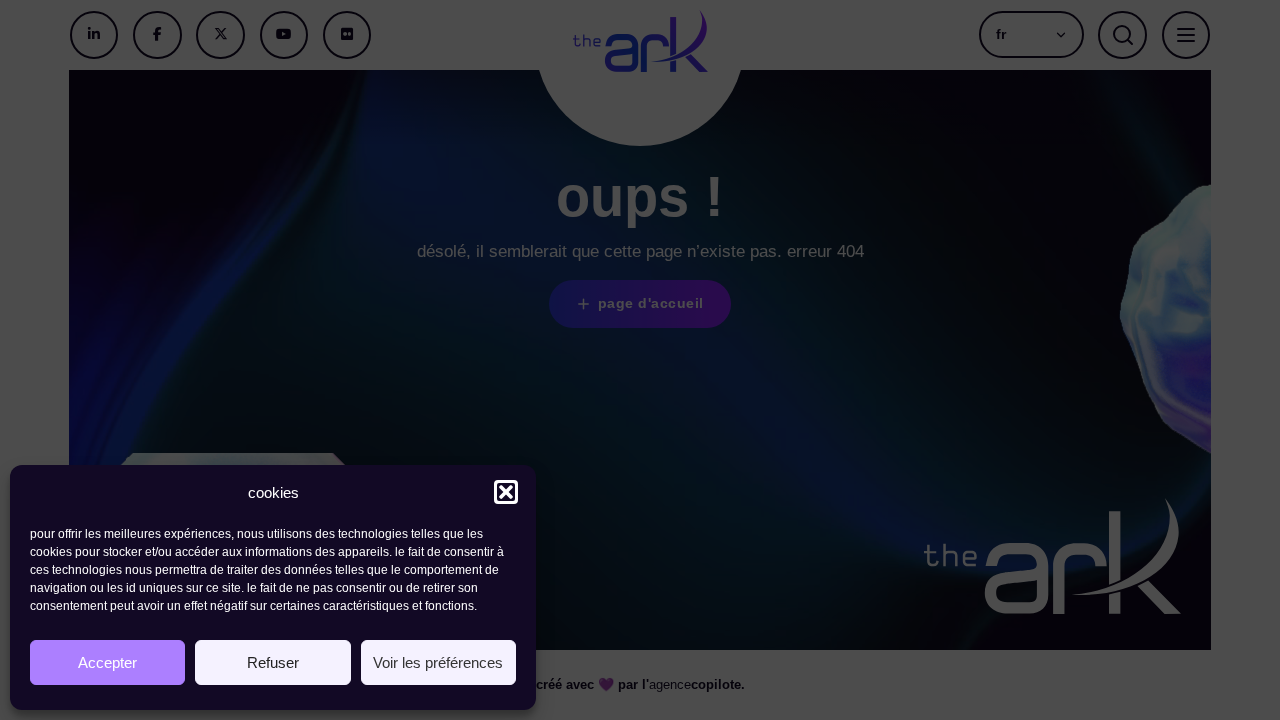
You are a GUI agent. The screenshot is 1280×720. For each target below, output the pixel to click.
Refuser (273, 662)
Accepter (107, 662)
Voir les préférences (438, 662)
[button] (506, 492)
